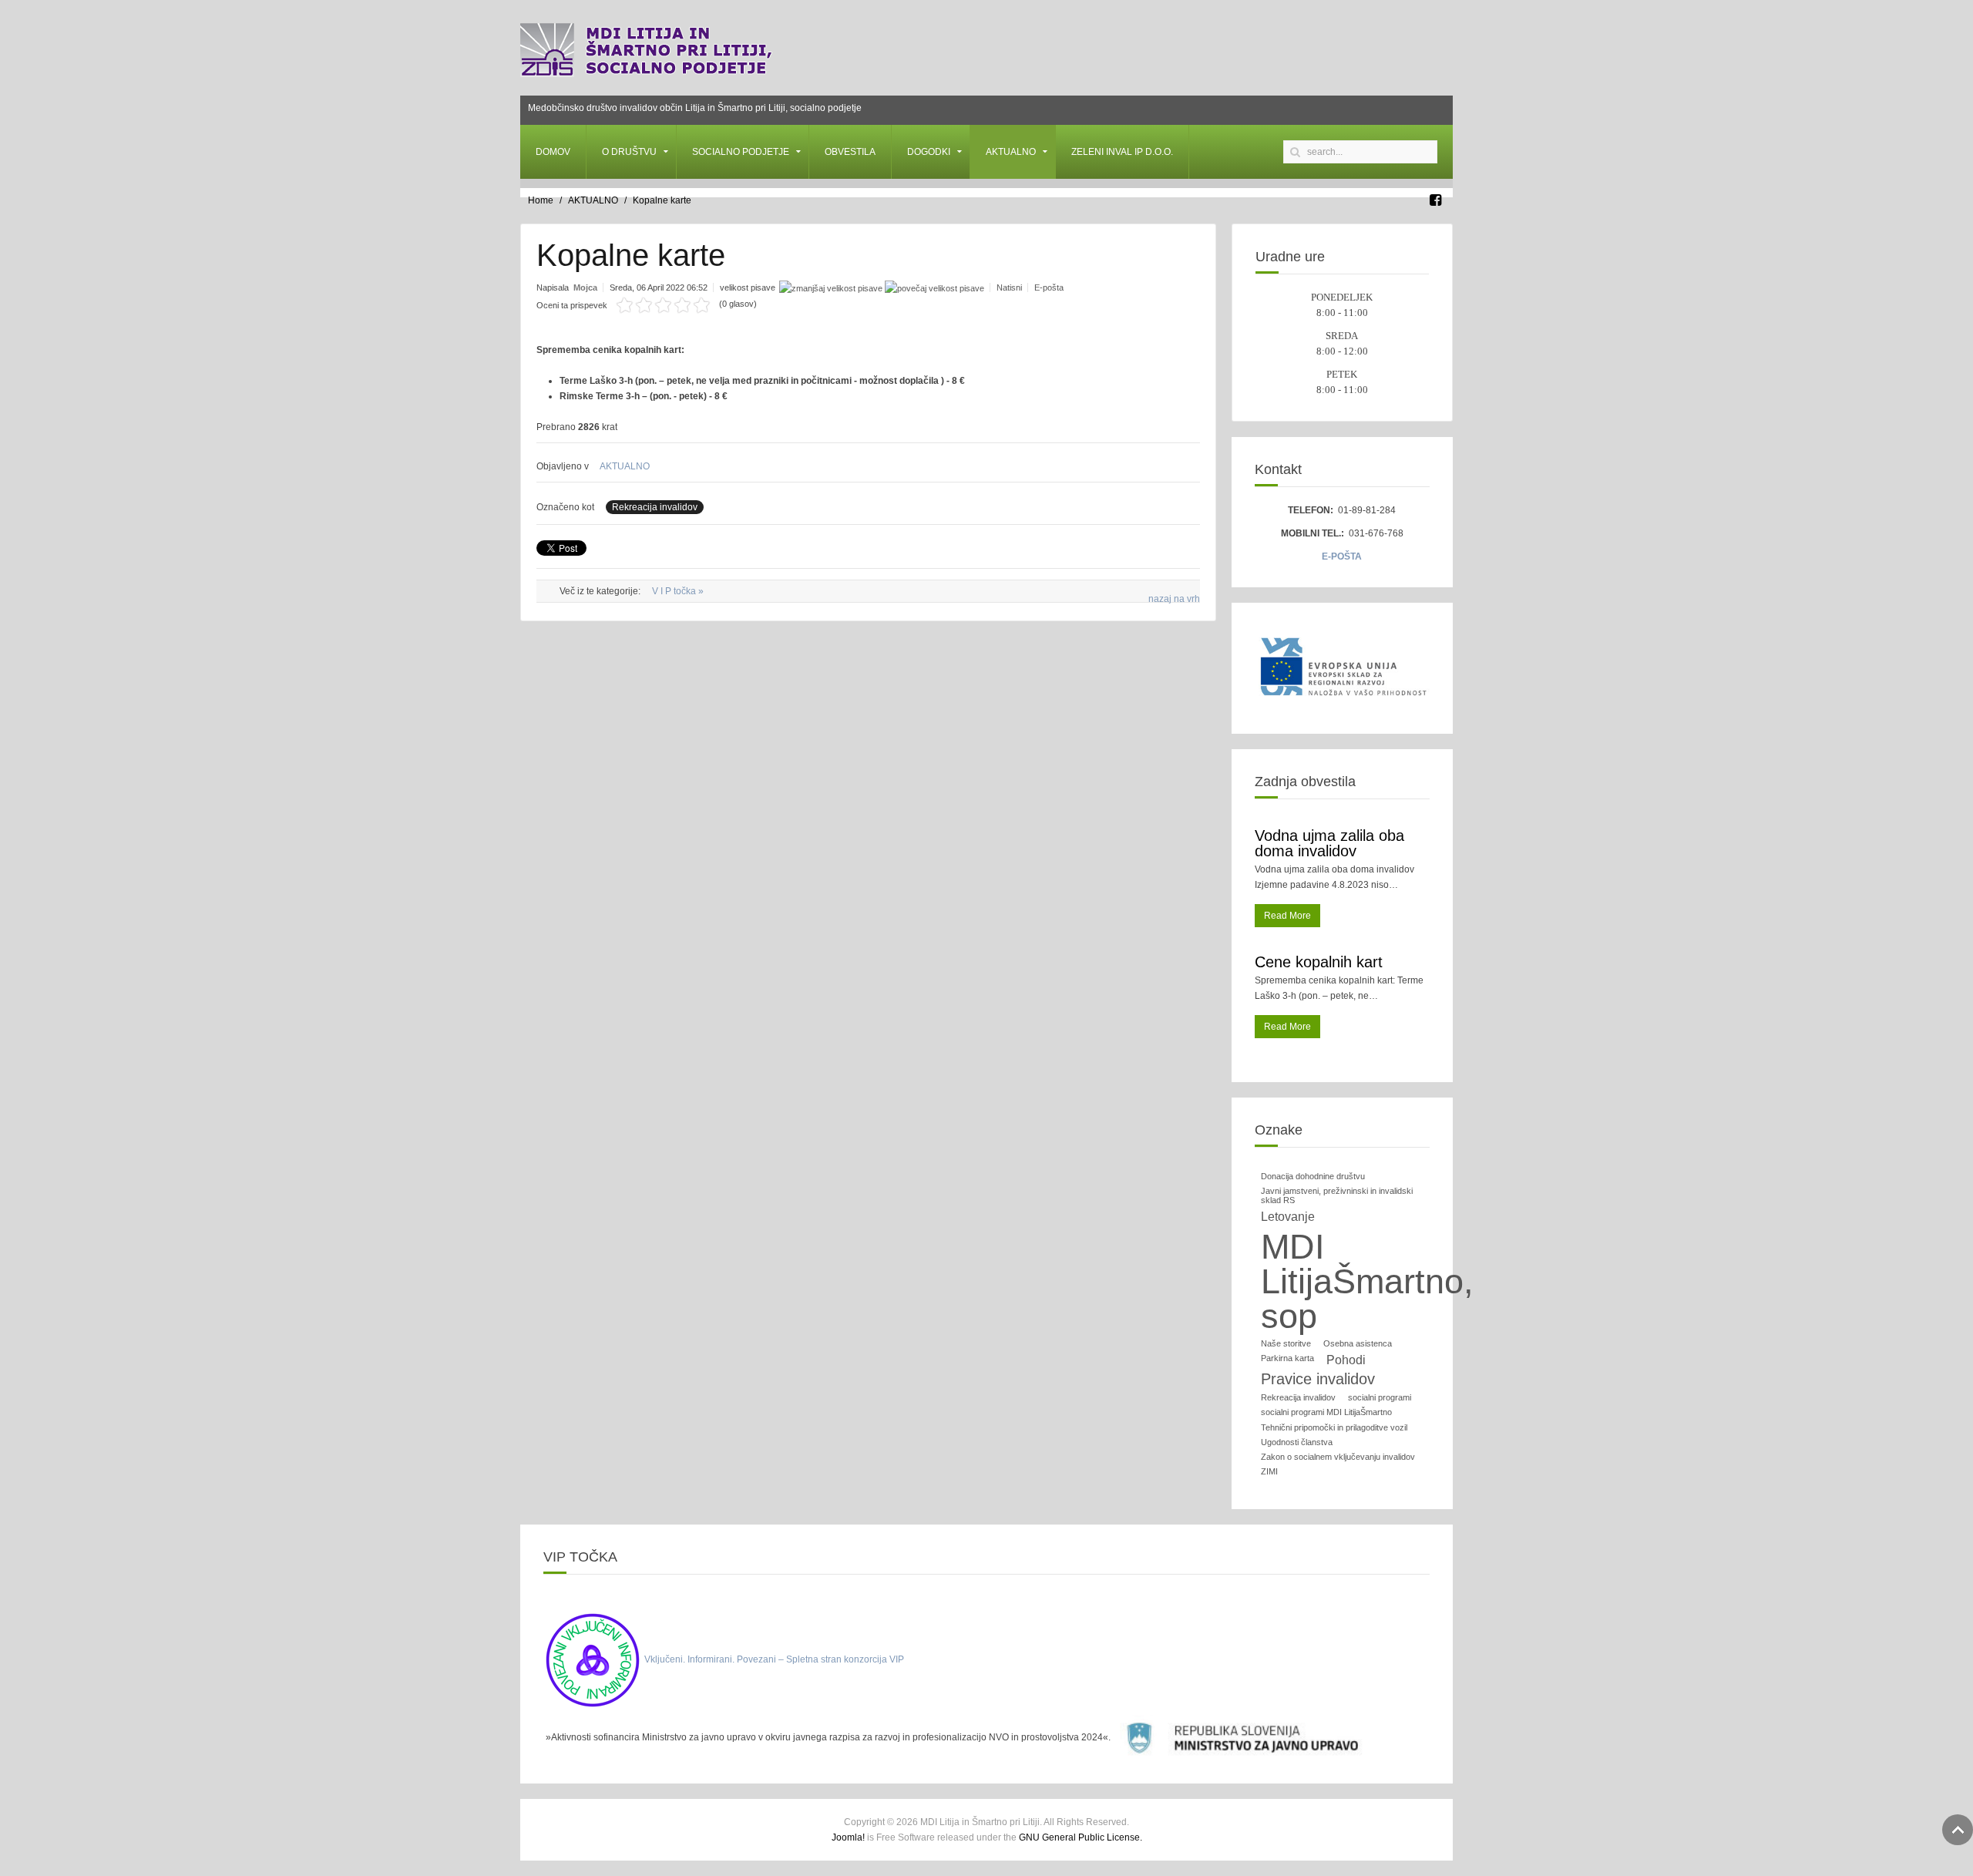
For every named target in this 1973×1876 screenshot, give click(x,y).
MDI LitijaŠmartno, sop (1367, 1281)
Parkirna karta (1287, 1358)
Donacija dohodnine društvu (1313, 1176)
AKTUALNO (1011, 152)
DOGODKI (929, 152)
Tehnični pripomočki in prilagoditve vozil (1334, 1427)
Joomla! (848, 1837)
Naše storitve (1286, 1343)
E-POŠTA (1342, 556)
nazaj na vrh (1174, 599)
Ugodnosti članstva (1297, 1442)
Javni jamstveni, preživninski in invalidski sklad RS (1337, 1195)
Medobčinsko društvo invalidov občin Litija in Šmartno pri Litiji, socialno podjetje (695, 108)
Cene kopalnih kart (1319, 962)
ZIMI (1269, 1471)
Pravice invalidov (1318, 1379)
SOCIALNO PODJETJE (741, 152)
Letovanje (1288, 1217)
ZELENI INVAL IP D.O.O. (1122, 152)
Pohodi (1346, 1360)
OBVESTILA (850, 152)
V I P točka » (678, 591)
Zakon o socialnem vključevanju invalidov (1338, 1457)
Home (541, 200)
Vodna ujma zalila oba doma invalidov (1329, 843)
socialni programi (1380, 1397)
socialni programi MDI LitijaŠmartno (1326, 1412)
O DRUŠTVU (629, 152)
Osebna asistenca (1358, 1343)
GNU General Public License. (1081, 1837)
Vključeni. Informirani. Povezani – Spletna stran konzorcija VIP (774, 1659)
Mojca (585, 287)
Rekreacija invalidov (655, 507)
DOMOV (553, 152)
